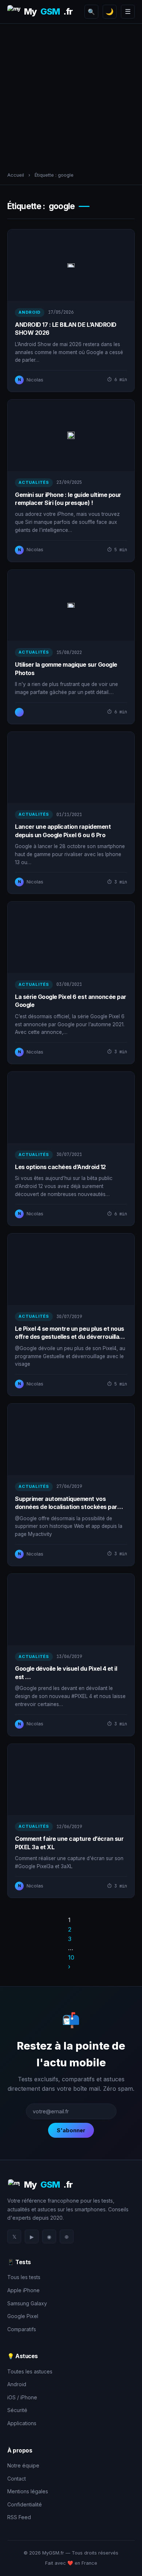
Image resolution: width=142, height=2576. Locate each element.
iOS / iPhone (22, 2397)
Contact (17, 2479)
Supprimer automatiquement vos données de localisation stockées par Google (66, 1507)
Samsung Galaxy (27, 2303)
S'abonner (71, 2130)
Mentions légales (28, 2491)
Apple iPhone (23, 2290)
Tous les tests (24, 2277)
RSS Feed (19, 2517)
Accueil (16, 175)
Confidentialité (25, 2504)
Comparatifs (22, 2329)
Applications (22, 2423)
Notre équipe (23, 2465)
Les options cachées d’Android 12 (60, 1167)
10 (71, 1957)
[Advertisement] (71, 95)
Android (17, 2384)
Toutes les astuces (30, 2371)
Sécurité (17, 2410)
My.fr (48, 11)
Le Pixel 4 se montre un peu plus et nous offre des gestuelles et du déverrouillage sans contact (70, 1337)
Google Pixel (23, 2316)
